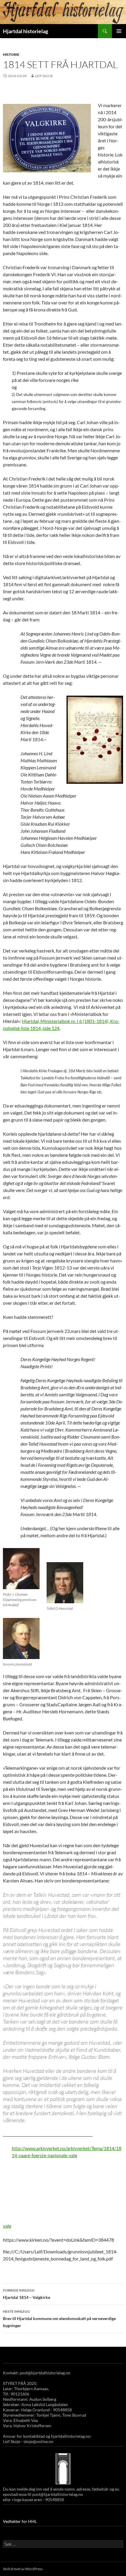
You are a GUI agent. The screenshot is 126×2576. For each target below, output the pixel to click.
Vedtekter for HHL (20, 2521)
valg (7, 2226)
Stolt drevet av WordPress (23, 2569)
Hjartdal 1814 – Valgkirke (27, 2294)
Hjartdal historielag (25, 31)
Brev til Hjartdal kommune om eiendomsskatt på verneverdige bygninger (59, 2319)
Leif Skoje (44, 76)
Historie (11, 54)
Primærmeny (119, 31)
